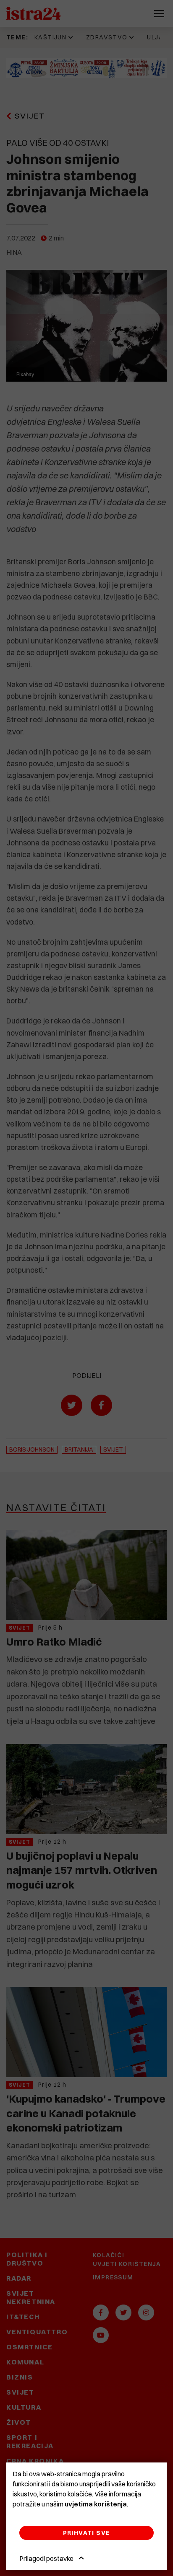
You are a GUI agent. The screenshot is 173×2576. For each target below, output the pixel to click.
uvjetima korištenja (96, 2504)
